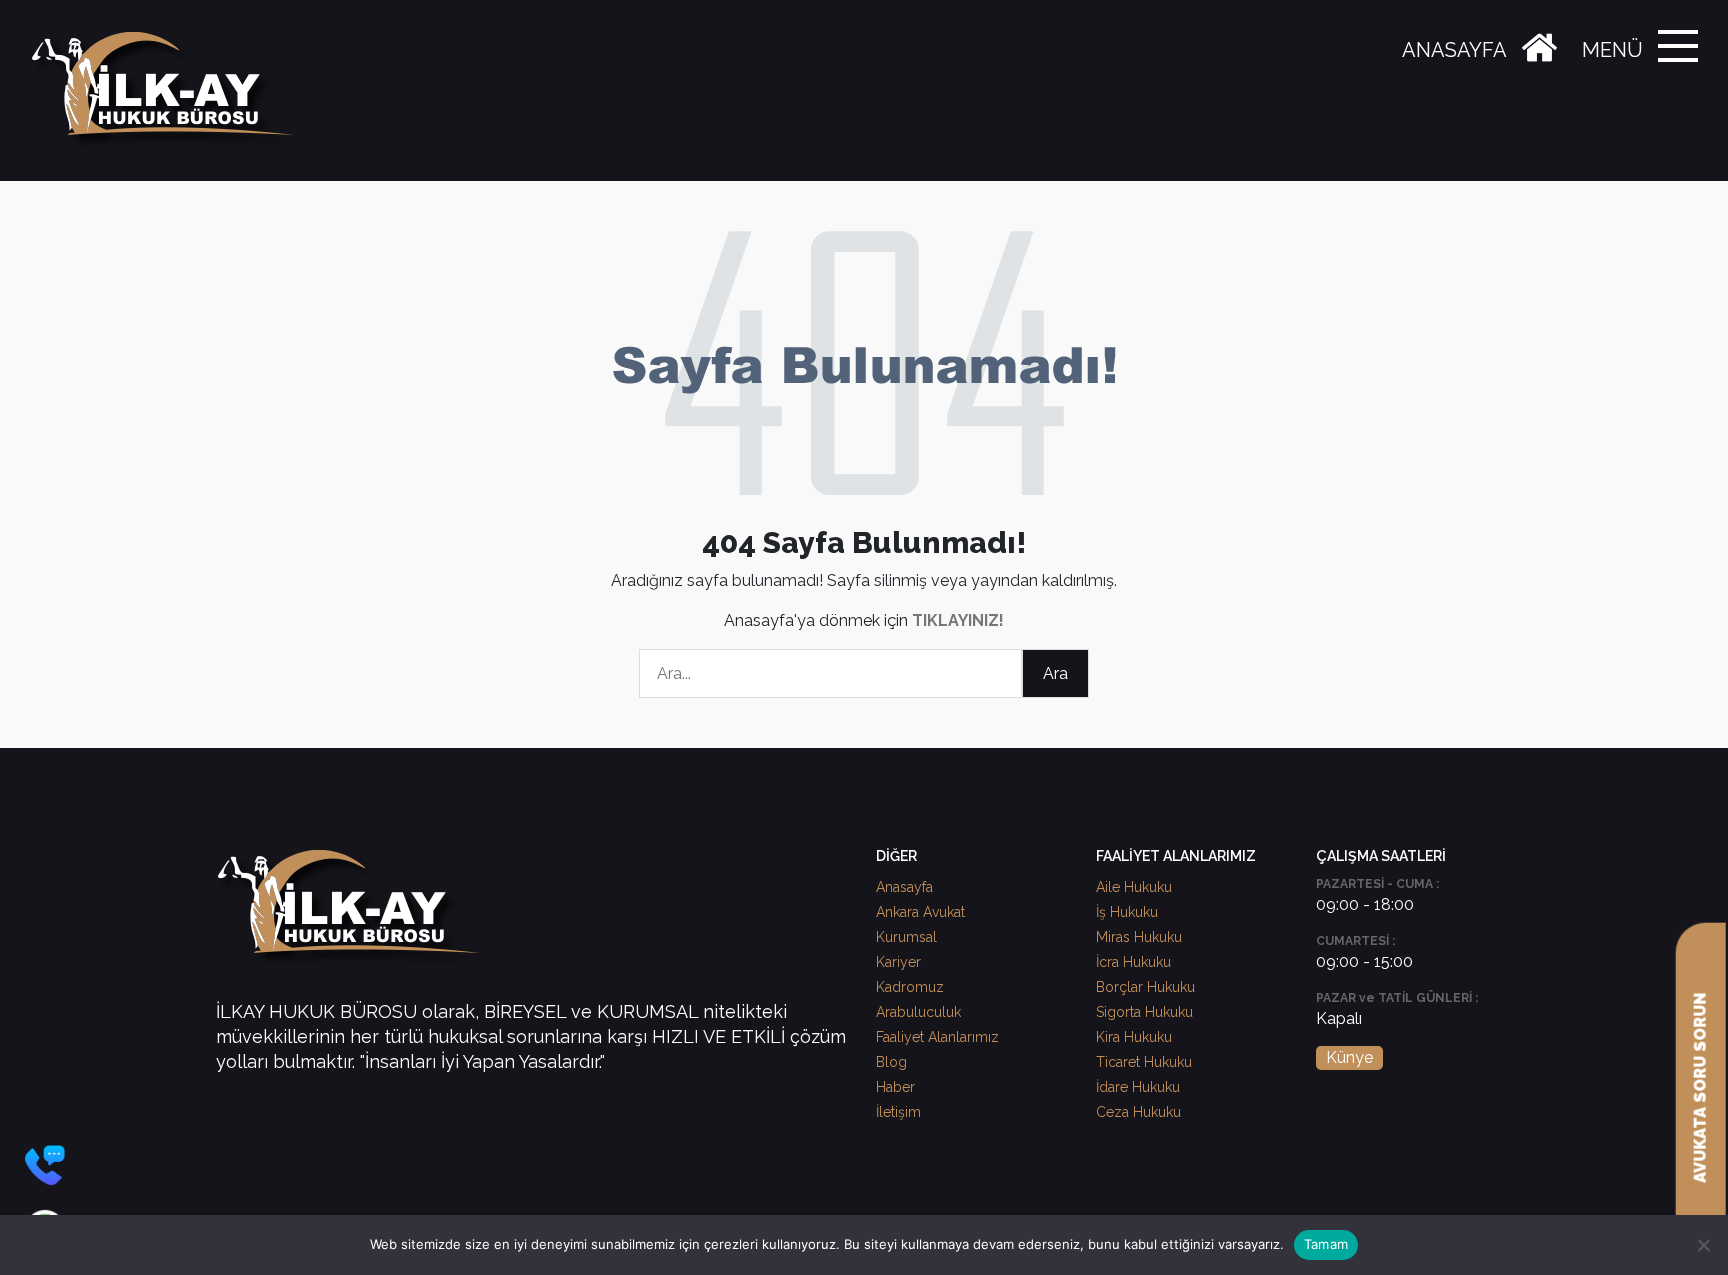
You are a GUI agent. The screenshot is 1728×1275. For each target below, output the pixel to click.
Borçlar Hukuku (1145, 987)
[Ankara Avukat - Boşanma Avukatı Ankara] (170, 90)
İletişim (898, 1112)
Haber (895, 1087)
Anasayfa (904, 887)
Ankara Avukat (920, 912)
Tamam (1326, 1244)
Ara (1055, 673)
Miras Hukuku (1139, 937)
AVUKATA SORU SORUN (1700, 1088)
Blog (891, 1062)
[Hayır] (1703, 1245)
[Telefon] (45, 1165)
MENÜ (1612, 50)
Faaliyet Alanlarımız (937, 1037)
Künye (1349, 1057)
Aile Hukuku (1134, 887)
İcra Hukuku (1133, 962)
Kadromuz (910, 987)
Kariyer (898, 962)
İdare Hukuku (1138, 1087)
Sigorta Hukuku (1144, 1012)
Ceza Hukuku (1138, 1112)
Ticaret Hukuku (1144, 1062)
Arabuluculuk (918, 1012)
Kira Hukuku (1134, 1037)
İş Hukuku (1127, 912)
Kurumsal (906, 937)
